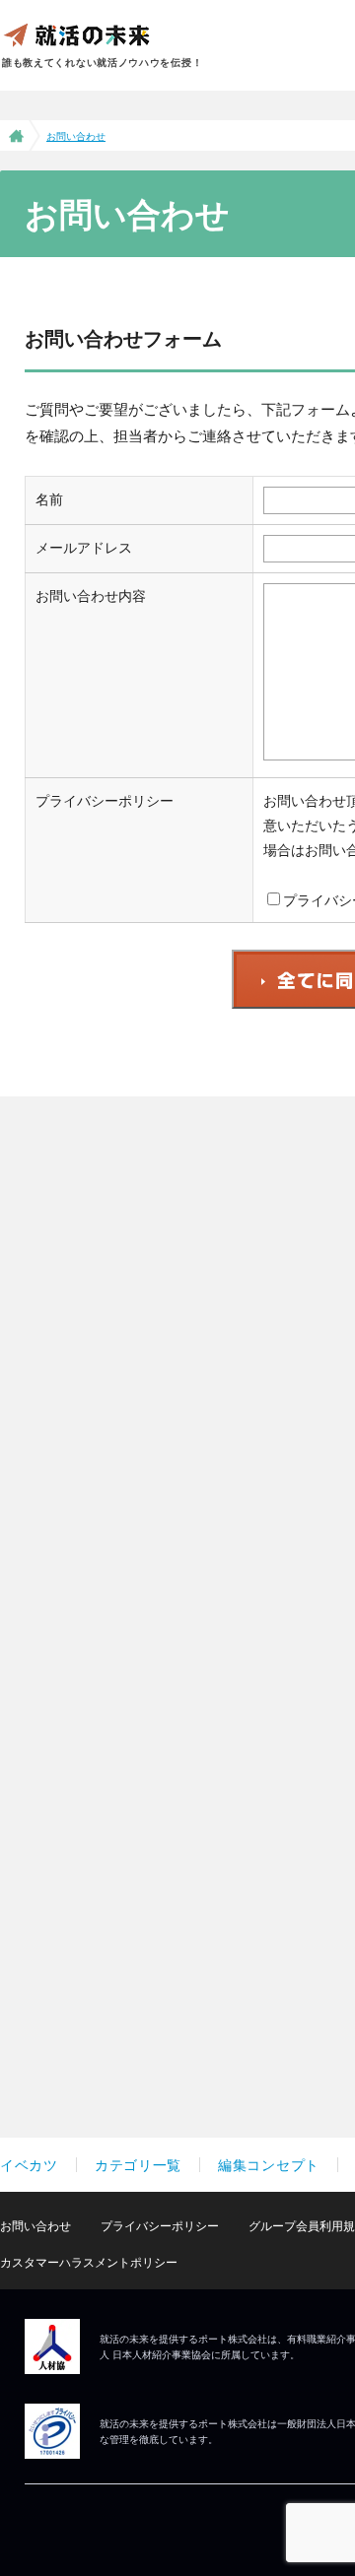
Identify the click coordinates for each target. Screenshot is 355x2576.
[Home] (14, 135)
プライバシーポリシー (160, 2226)
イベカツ (29, 2165)
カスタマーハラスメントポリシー (89, 2262)
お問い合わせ (35, 2226)
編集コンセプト (269, 2165)
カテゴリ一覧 (138, 2165)
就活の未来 (76, 34)
